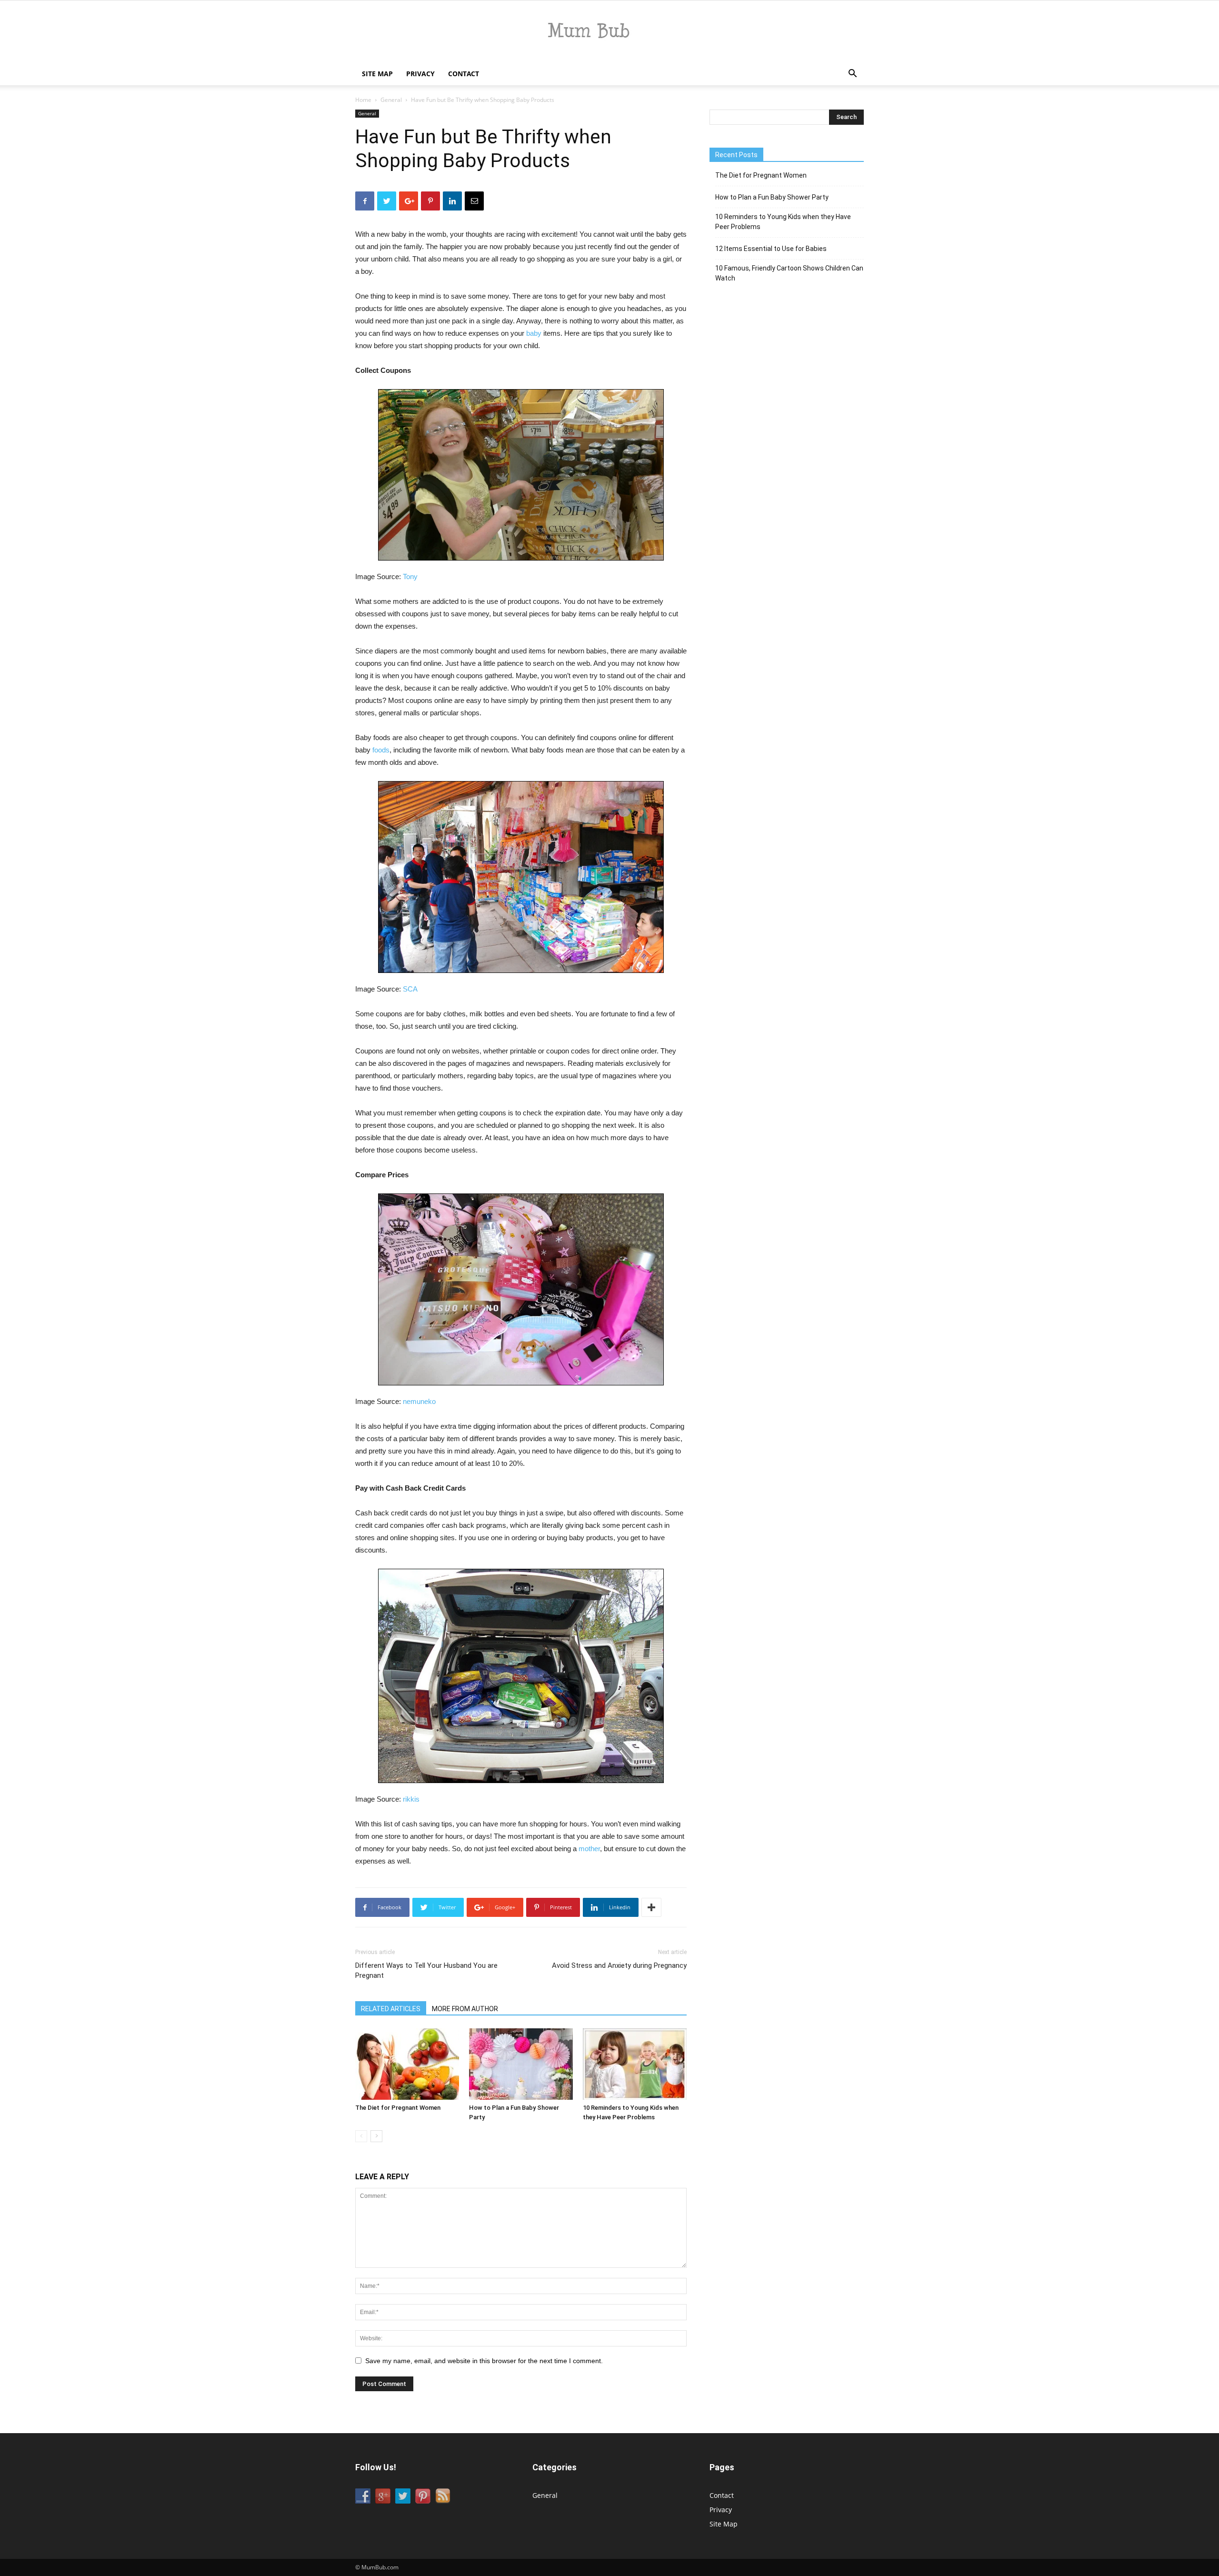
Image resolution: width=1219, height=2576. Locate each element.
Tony (410, 576)
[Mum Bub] (609, 32)
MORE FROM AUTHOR (465, 2009)
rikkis (411, 1799)
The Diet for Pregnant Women (398, 2108)
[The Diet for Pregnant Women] (407, 2064)
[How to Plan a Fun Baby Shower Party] (521, 2064)
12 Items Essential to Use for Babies (771, 249)
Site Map (377, 74)
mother (589, 1849)
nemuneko (419, 1401)
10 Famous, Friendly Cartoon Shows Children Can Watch (789, 273)
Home (363, 100)
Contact (464, 74)
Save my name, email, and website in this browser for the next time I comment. (484, 2361)
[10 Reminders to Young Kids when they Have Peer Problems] (635, 2064)
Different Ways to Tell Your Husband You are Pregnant (426, 1970)
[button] (852, 75)
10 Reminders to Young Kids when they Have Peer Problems (783, 222)
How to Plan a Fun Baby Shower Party (772, 197)
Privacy (420, 74)
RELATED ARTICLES (391, 2009)
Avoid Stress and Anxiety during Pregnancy (619, 1965)
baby (534, 333)
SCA (410, 989)
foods (381, 750)
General (391, 100)
